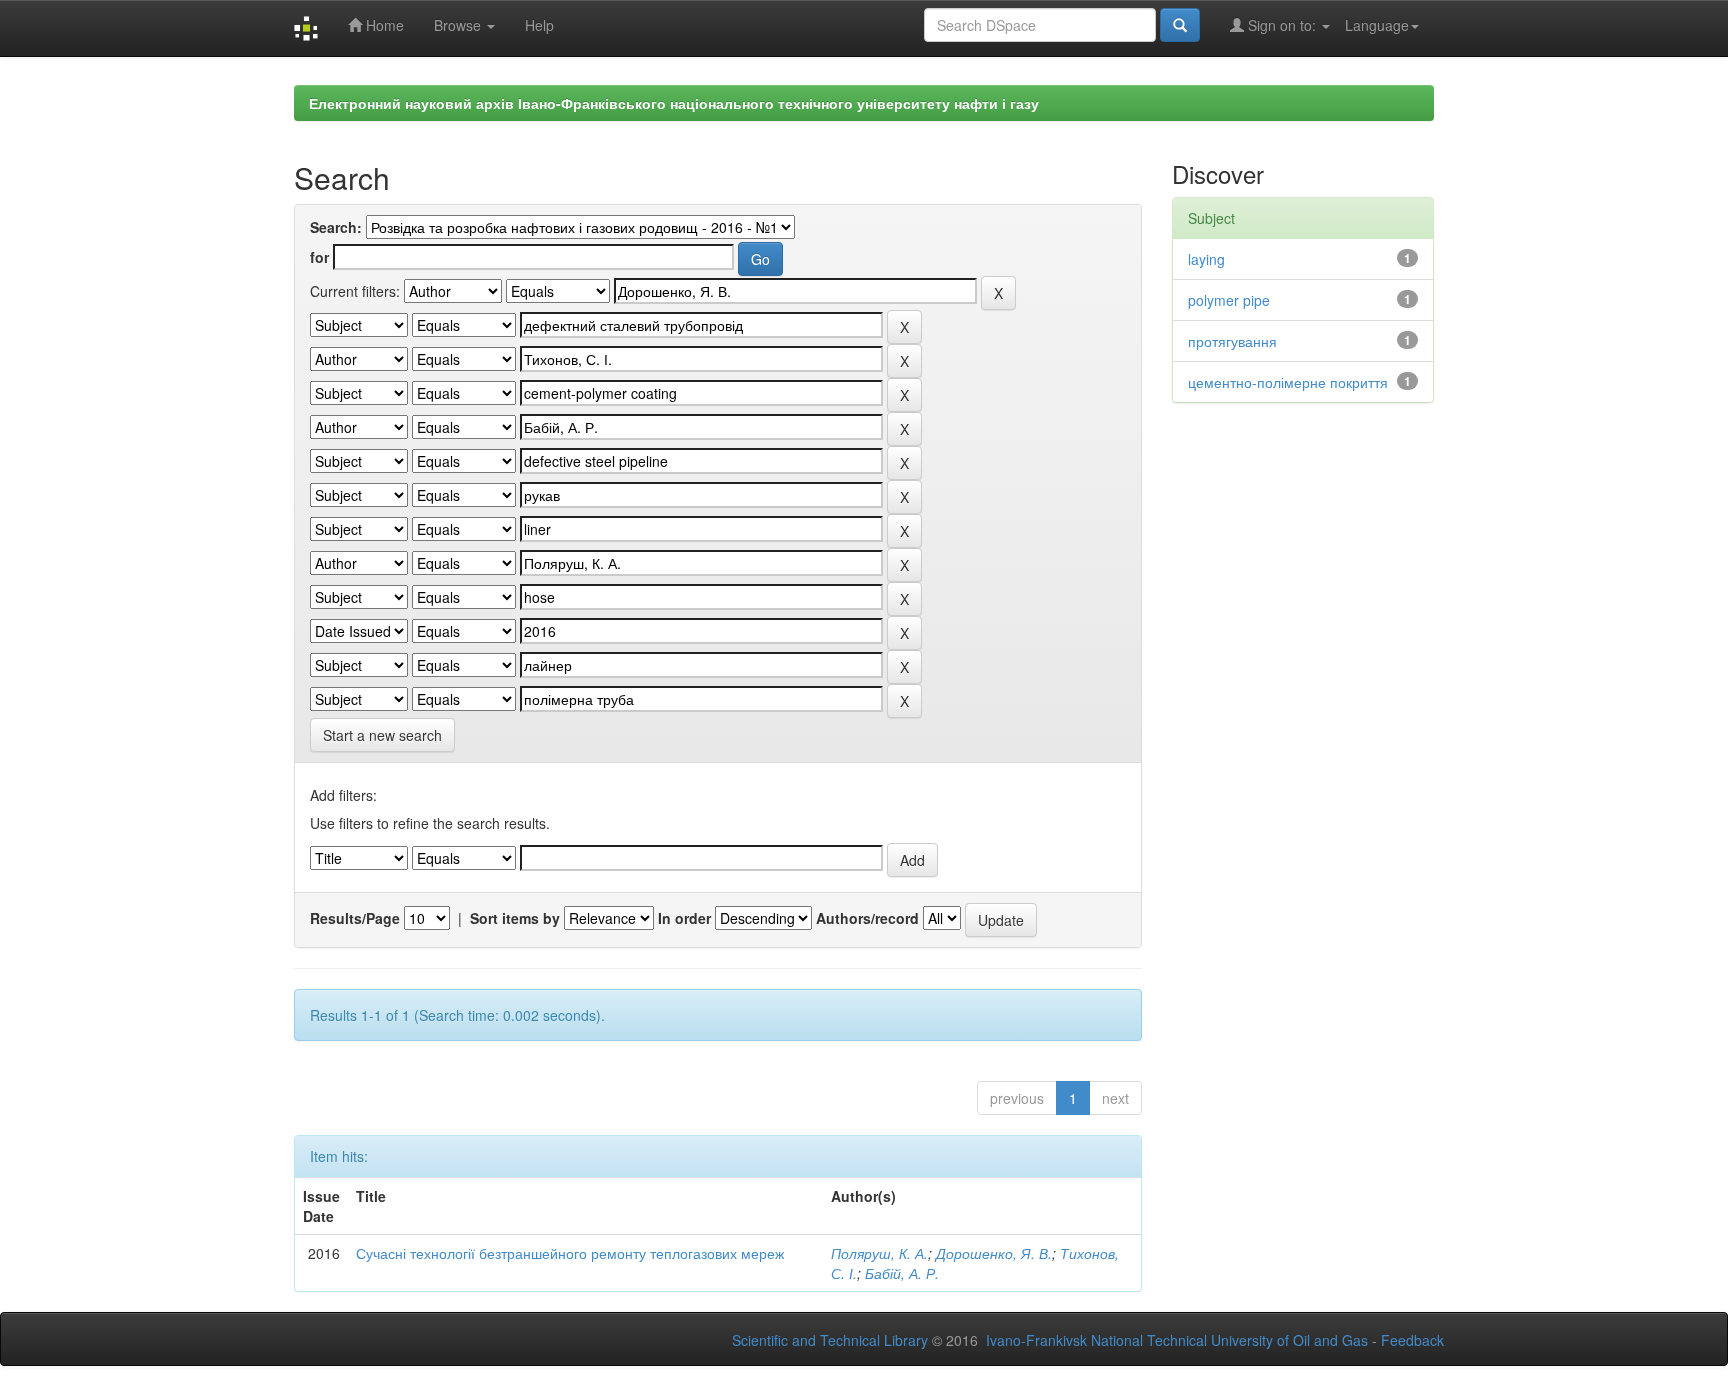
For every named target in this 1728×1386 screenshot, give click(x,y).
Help (539, 25)
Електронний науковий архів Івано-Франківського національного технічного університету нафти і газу (674, 103)
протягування (1232, 341)
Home (383, 25)
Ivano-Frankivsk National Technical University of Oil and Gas (1177, 1340)
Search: (336, 227)
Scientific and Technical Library (830, 1340)
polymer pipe (1229, 300)
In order (684, 918)
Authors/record (867, 918)
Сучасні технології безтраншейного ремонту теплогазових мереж (570, 1253)
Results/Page (355, 918)
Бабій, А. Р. (902, 1273)
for (319, 257)
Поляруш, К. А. (879, 1253)
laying (1206, 259)
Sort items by (515, 918)
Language (1377, 25)
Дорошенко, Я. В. (994, 1253)
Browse (459, 25)
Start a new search (382, 735)
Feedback (1412, 1340)
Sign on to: (1282, 25)
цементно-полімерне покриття (1288, 382)
